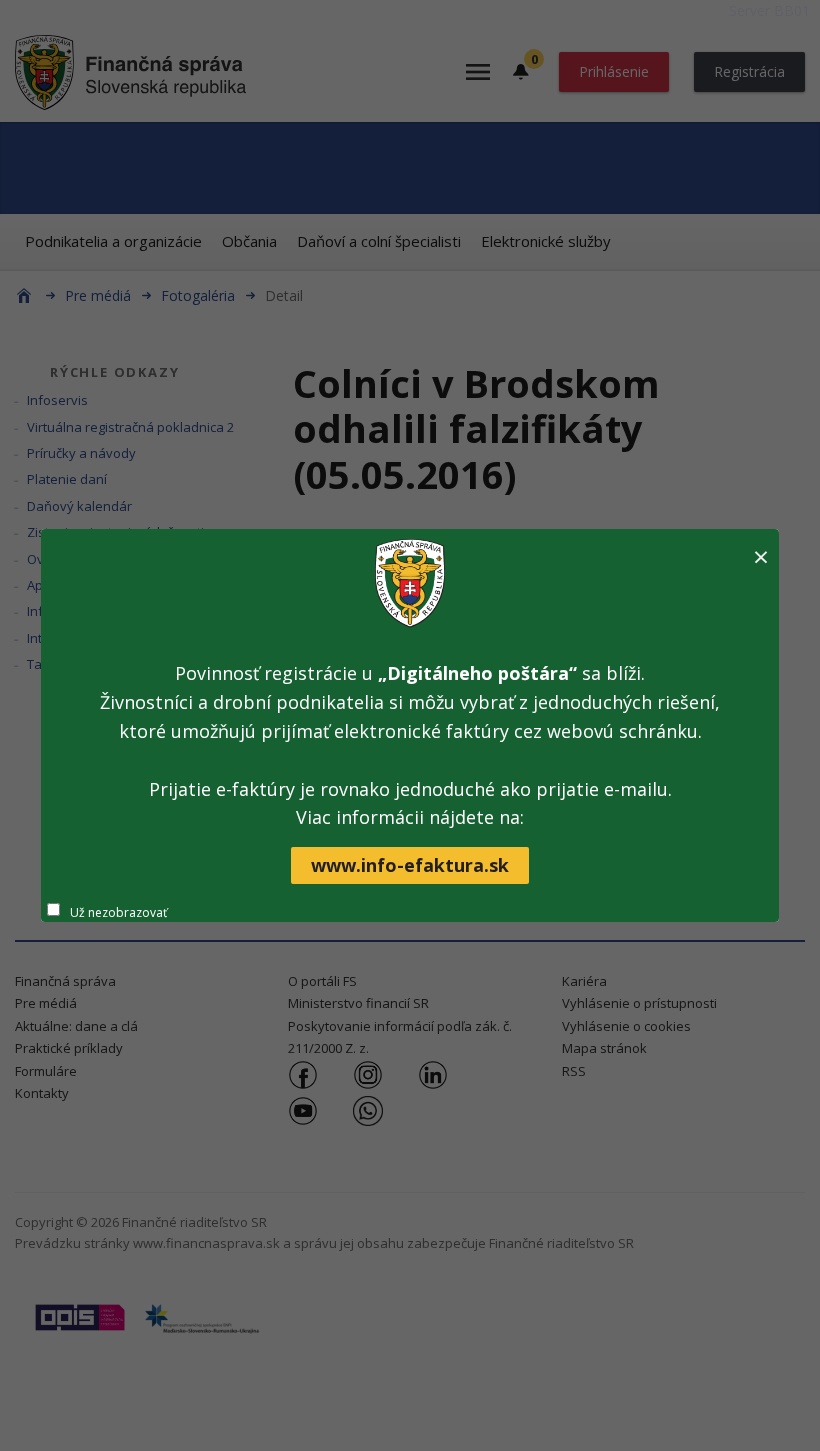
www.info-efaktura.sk (410, 865)
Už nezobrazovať (118, 912)
